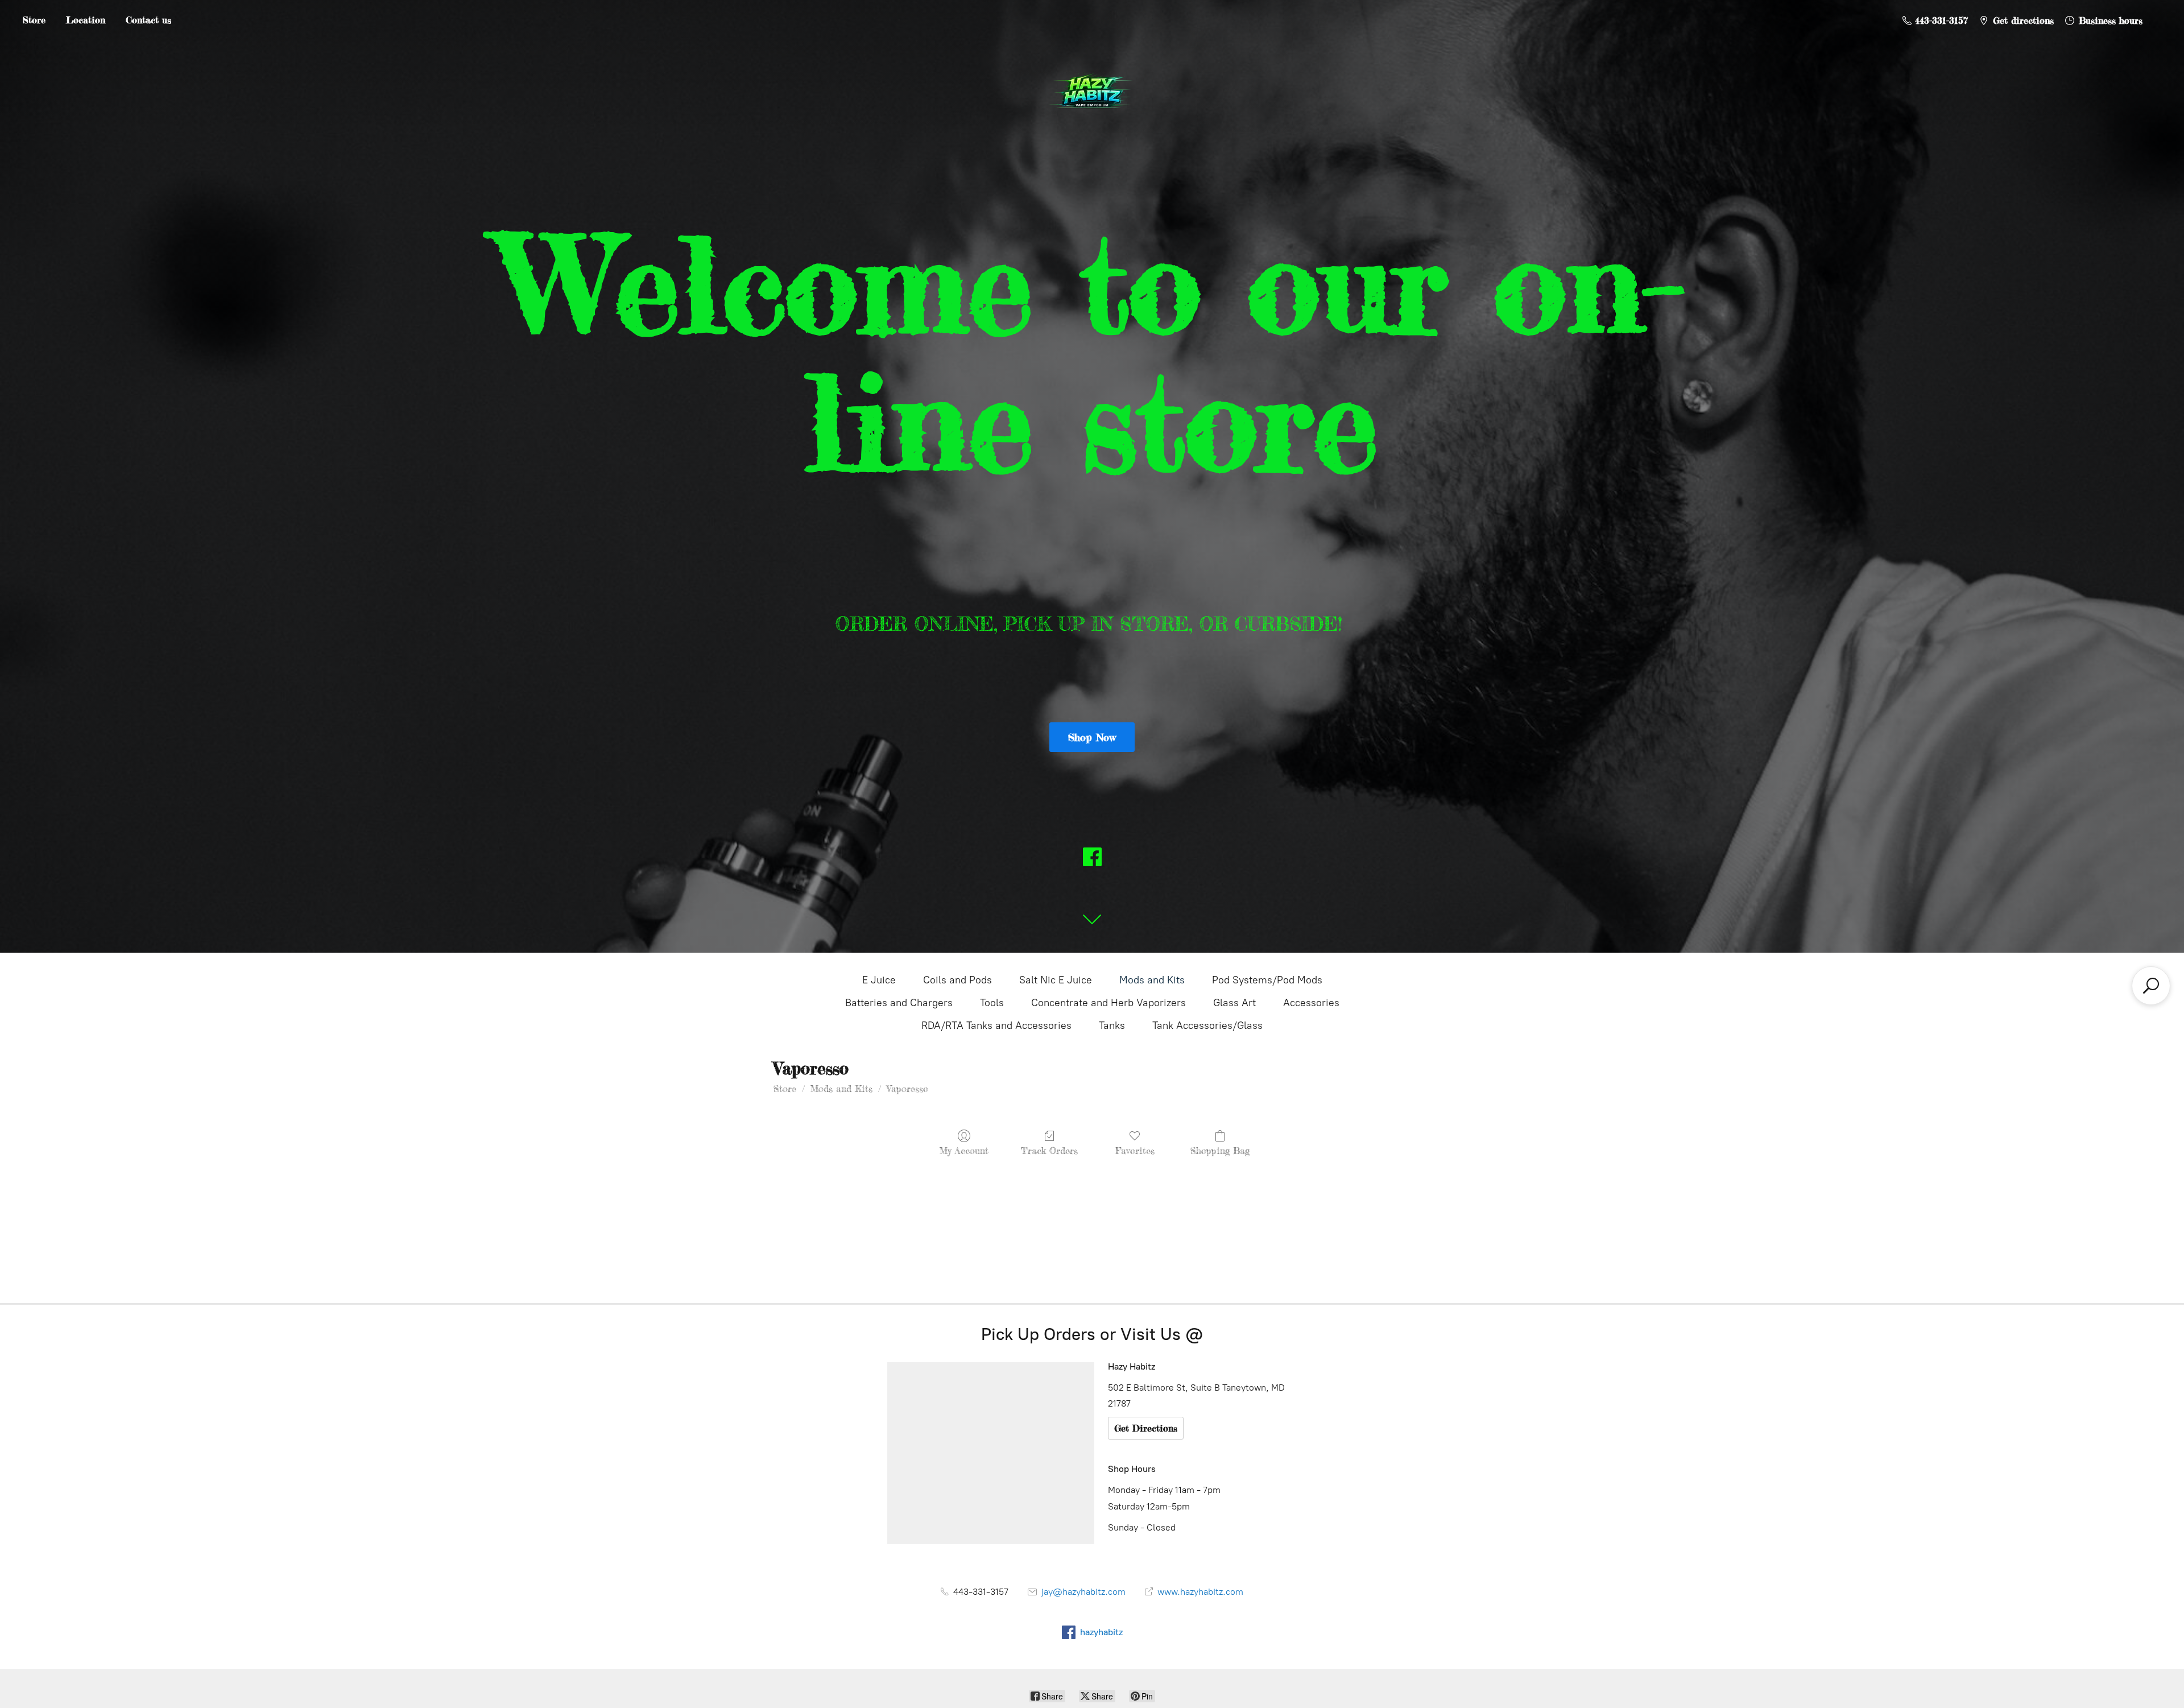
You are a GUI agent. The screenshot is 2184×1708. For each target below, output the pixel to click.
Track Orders (1049, 1151)
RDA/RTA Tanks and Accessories (996, 1025)
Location (86, 20)
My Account (964, 1151)
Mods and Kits (1152, 980)
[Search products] (2151, 986)
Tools (992, 1003)
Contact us (148, 20)
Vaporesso (907, 1089)
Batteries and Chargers (899, 1003)
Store (34, 20)
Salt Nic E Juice (1056, 980)
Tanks (1112, 1025)
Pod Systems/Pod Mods (1267, 980)
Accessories (1311, 1003)
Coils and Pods (957, 980)
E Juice (879, 980)
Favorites (1135, 1151)
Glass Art (1234, 1003)
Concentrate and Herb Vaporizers (1108, 1003)
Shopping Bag (1220, 1151)
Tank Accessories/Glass (1207, 1025)
